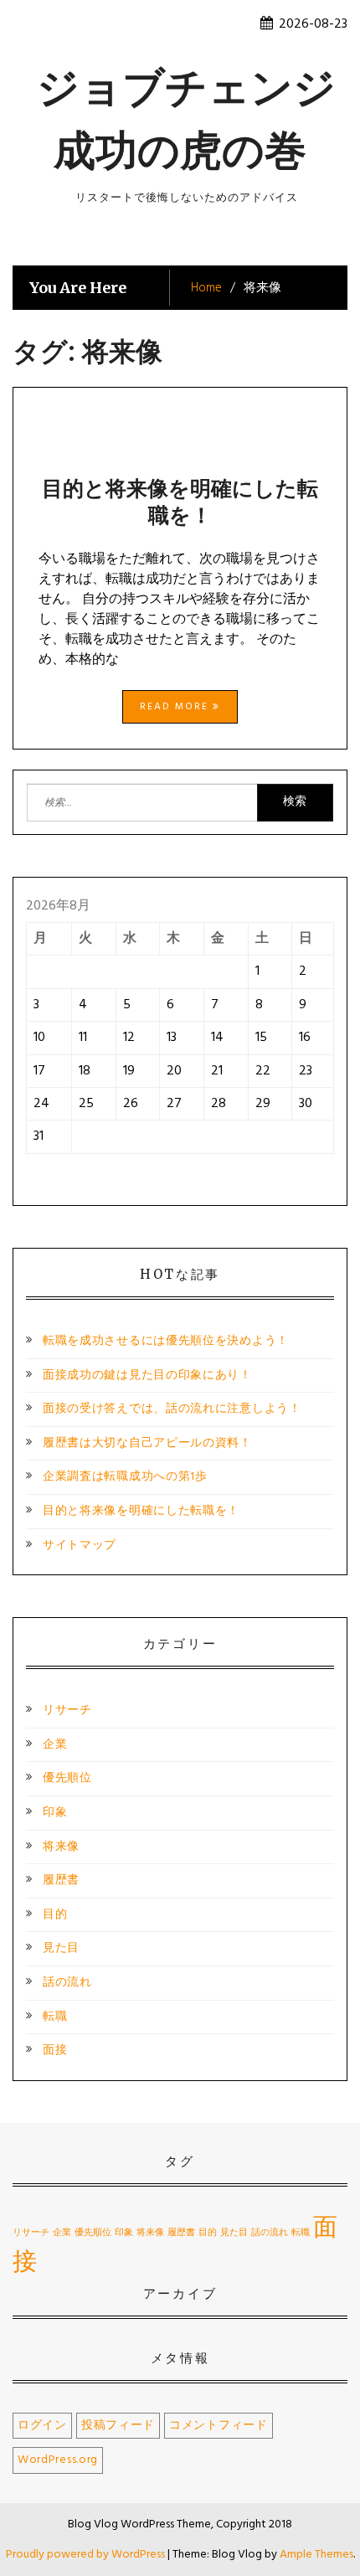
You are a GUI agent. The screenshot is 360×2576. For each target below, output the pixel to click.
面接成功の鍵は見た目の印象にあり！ (147, 1376)
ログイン (42, 2426)
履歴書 (61, 1880)
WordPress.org (58, 2460)
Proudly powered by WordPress (87, 2555)
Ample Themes (316, 2555)
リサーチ (67, 1710)
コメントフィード (219, 2426)
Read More (176, 707)
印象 (55, 1813)
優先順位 (67, 1778)
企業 (55, 1745)
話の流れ (67, 1983)
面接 (55, 2050)
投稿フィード (118, 2426)
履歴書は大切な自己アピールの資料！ (147, 1443)
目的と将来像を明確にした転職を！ (180, 502)
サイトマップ (80, 1546)
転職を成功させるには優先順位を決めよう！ (166, 1341)
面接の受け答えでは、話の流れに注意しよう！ (172, 1409)
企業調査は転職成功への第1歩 (125, 1477)
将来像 (61, 1847)
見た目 (61, 1948)
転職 (55, 2017)
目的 (55, 1915)
